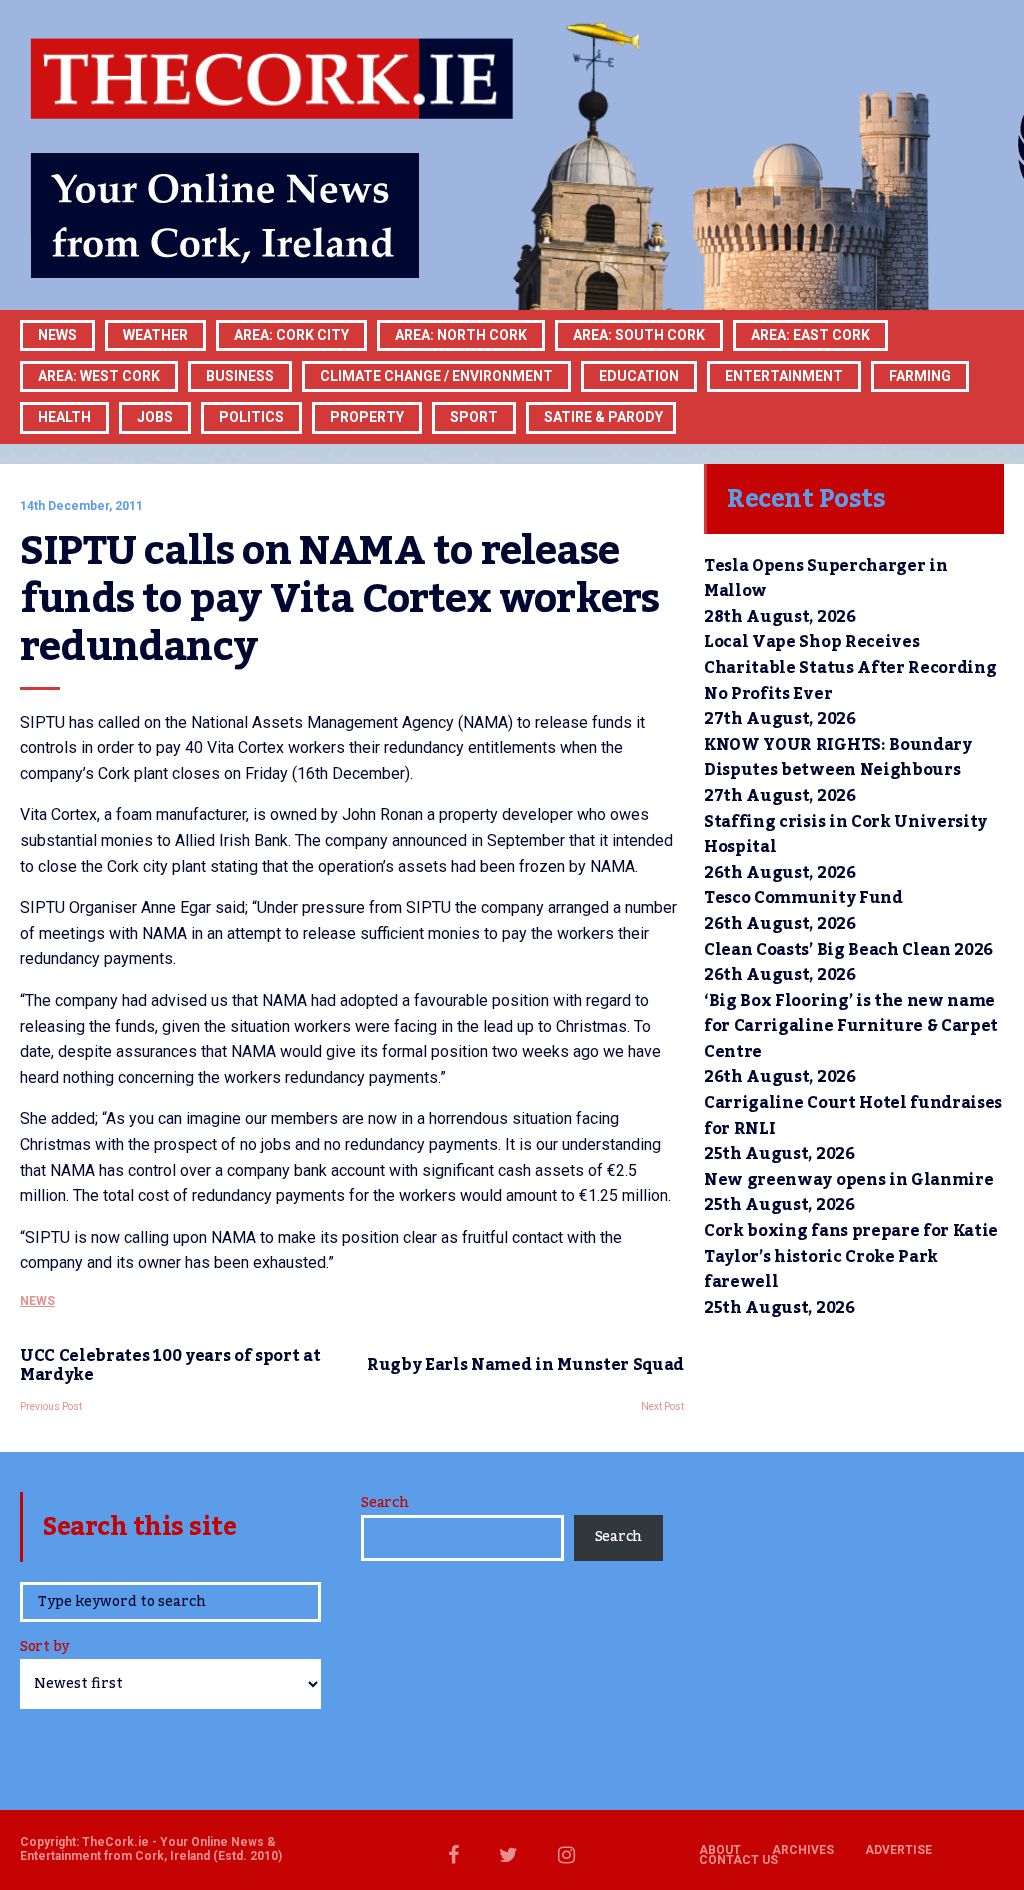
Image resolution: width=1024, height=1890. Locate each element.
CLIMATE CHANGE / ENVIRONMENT (436, 376)
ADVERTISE (898, 1850)
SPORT (474, 417)
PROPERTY (367, 417)
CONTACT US (738, 1860)
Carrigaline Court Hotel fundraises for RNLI (853, 1116)
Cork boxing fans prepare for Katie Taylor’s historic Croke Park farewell (851, 1256)
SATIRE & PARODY (603, 417)
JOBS (155, 417)
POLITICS (251, 417)
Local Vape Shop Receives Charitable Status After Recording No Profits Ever (850, 667)
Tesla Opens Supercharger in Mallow (825, 579)
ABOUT (720, 1850)
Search (384, 1503)
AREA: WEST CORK (99, 376)
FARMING (920, 376)
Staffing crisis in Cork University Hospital (845, 835)
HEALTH (64, 417)
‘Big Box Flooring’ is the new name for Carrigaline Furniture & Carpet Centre (851, 1026)
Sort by (44, 1648)
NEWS (37, 1301)
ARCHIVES (803, 1850)
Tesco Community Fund (803, 898)
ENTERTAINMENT (784, 376)
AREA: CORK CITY (291, 335)
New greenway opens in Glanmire (848, 1180)
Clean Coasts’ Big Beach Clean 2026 (848, 950)
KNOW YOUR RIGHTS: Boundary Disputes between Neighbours (838, 758)
